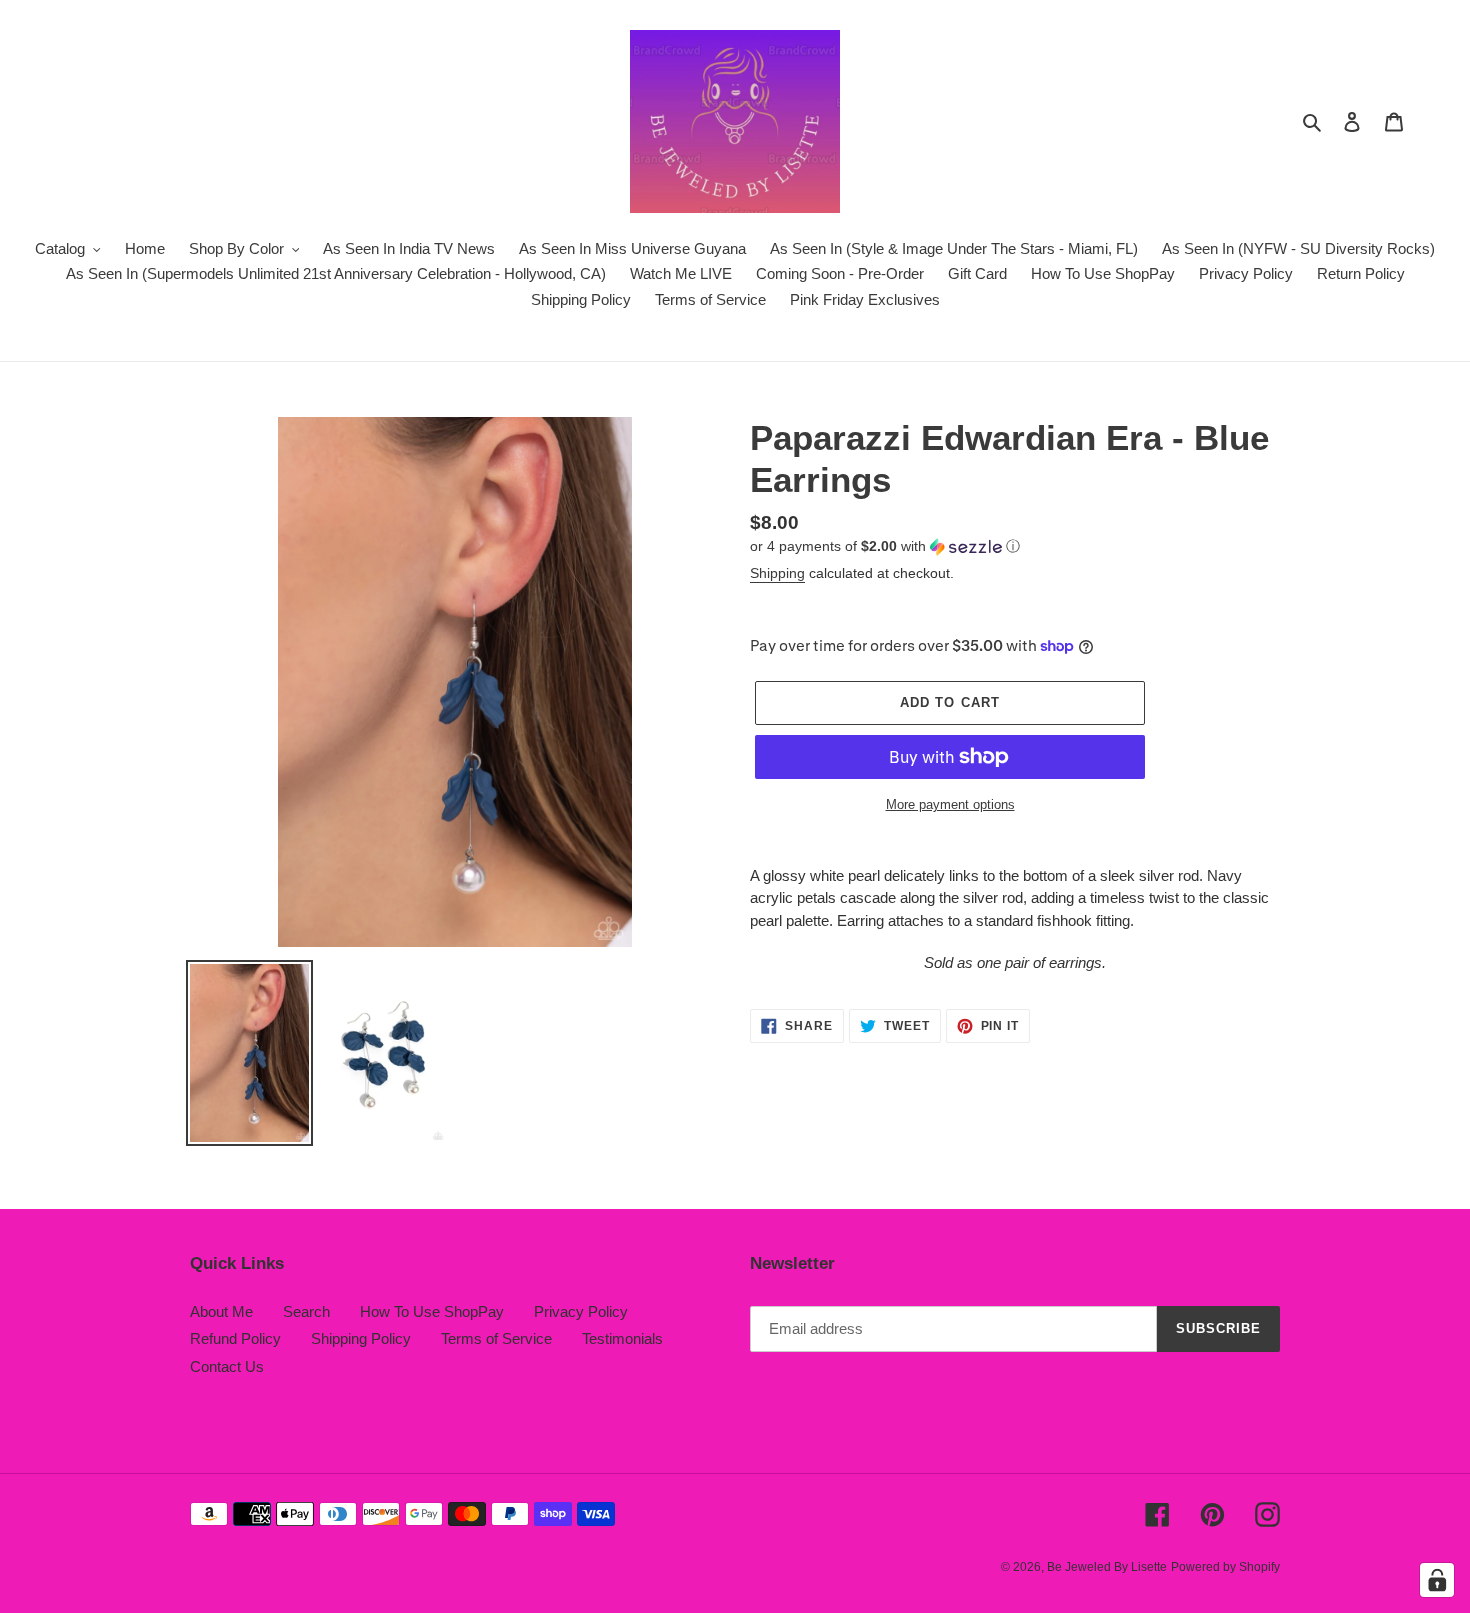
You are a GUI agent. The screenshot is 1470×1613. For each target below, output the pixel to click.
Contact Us (227, 1366)
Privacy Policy (581, 1311)
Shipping (777, 573)
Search (306, 1311)
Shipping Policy (361, 1338)
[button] (885, 546)
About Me (221, 1311)
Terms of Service (496, 1338)
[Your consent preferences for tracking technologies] (1437, 1580)
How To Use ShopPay (432, 1311)
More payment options (950, 804)
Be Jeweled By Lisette (1107, 1567)
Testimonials (622, 1338)
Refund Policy (235, 1338)
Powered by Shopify (1225, 1567)
